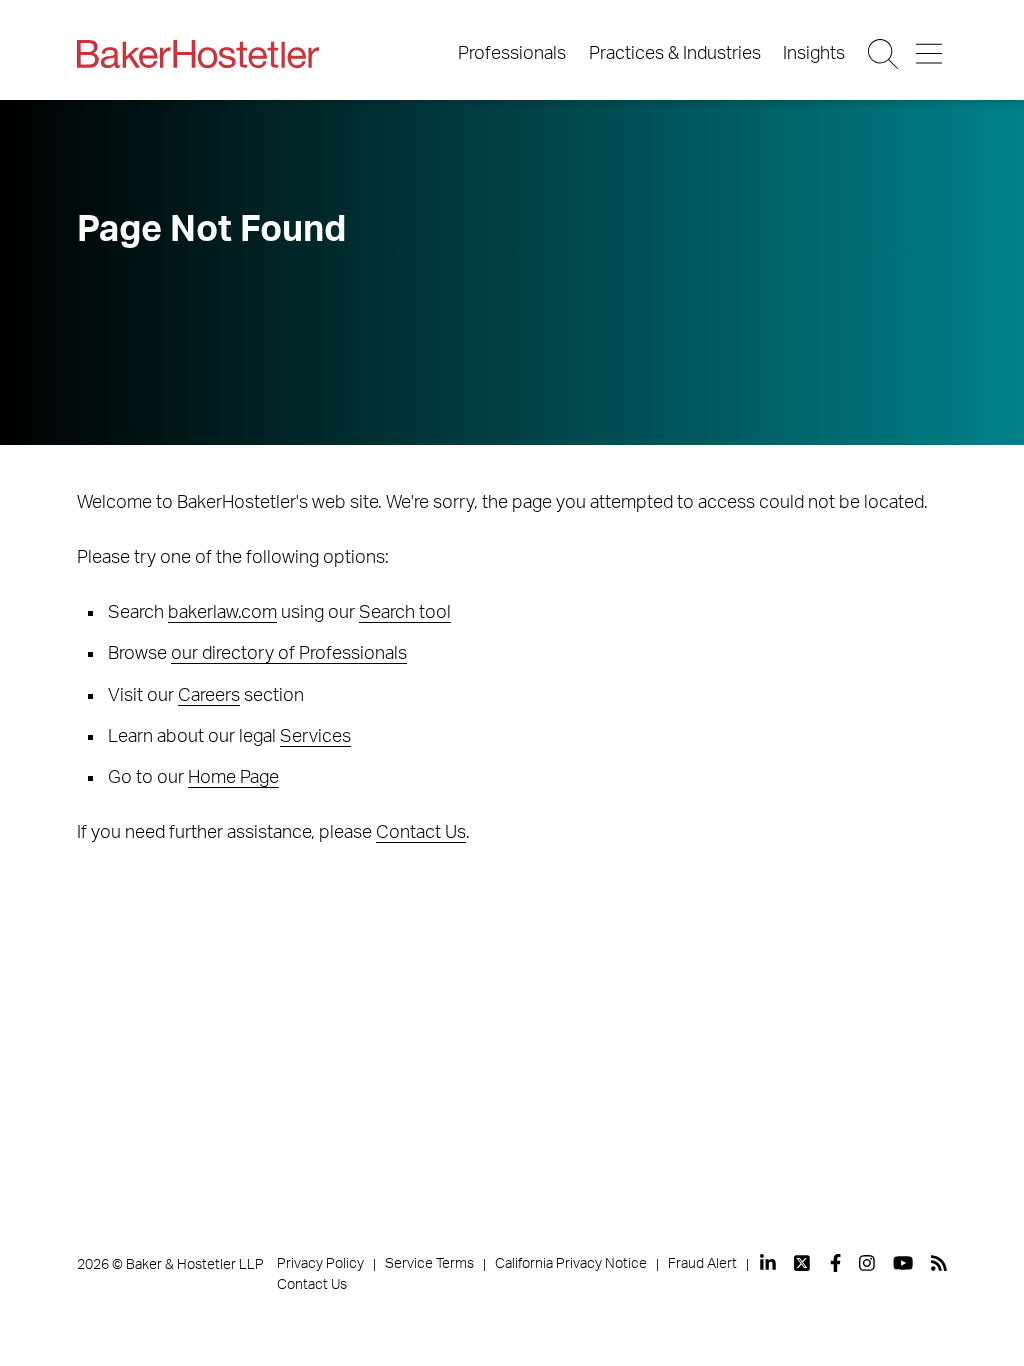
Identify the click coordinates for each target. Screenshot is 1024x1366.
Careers (209, 696)
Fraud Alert (702, 1264)
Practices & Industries (675, 54)
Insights (814, 54)
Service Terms (429, 1264)
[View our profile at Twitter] (803, 1263)
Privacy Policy (320, 1264)
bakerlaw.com (222, 613)
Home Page (233, 778)
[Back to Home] (198, 54)
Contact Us (421, 833)
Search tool (405, 613)
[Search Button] (884, 54)
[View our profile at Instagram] (867, 1263)
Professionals (512, 54)
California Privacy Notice (571, 1264)
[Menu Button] (930, 54)
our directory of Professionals (289, 654)
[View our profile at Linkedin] (768, 1263)
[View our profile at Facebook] (835, 1263)
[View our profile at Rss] (939, 1263)
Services (315, 737)
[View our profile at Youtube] (903, 1263)
